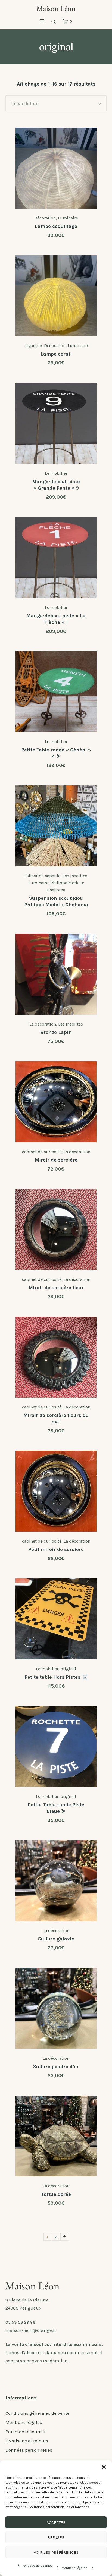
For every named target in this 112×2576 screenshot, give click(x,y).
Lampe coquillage (56, 226)
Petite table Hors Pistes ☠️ (56, 1677)
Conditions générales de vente (38, 2413)
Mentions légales (74, 2568)
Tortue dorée (56, 2194)
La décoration (43, 1024)
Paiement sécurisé (25, 2432)
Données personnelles (29, 2450)
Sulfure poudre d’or (56, 2067)
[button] (104, 2467)
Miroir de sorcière (56, 1160)
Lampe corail (56, 354)
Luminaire (68, 218)
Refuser (56, 2537)
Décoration (45, 218)
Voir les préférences (56, 2552)
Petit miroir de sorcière (56, 1549)
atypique (33, 346)
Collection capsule (42, 876)
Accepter (56, 2522)
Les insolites (75, 876)
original (68, 1669)
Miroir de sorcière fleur (56, 1288)
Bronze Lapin (56, 1032)
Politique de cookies (38, 2566)
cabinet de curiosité (42, 1152)
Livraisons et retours (27, 2441)
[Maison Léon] (56, 8)
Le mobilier (56, 473)
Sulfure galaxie (56, 1939)
